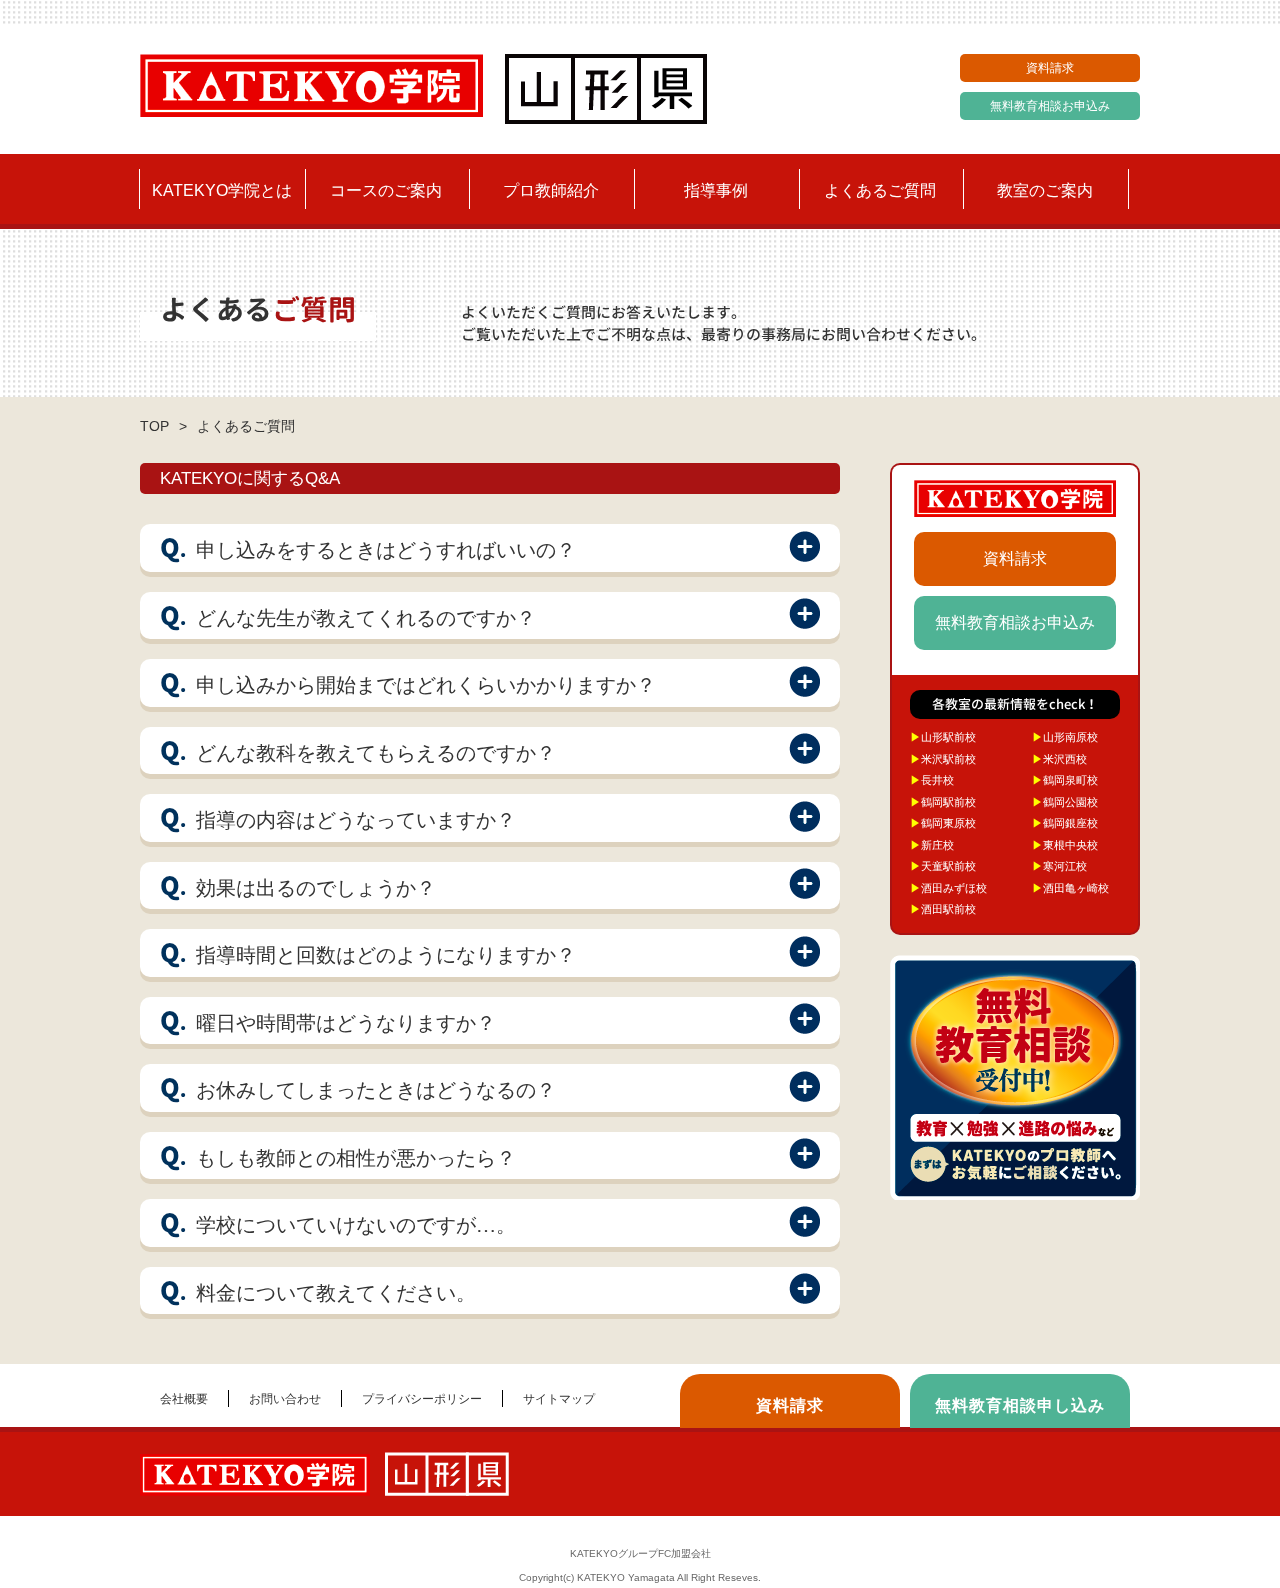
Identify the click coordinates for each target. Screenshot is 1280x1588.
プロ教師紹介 (551, 190)
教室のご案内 (1045, 190)
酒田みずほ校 (948, 888)
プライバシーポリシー (422, 1399)
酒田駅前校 (943, 909)
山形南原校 (1065, 737)
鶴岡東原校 (943, 823)
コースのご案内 (386, 190)
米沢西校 (1059, 759)
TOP (154, 426)
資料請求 (1050, 68)
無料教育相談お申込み (1050, 106)
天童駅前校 (943, 866)
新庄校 (932, 845)
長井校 (932, 780)
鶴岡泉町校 (1065, 780)
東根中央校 (1065, 845)
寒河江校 (1059, 866)
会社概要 (184, 1399)
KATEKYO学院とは (222, 190)
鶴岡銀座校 (1065, 823)
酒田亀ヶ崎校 (1070, 888)
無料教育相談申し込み (1020, 1405)
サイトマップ (559, 1399)
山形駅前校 (943, 737)
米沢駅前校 (943, 759)
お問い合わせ (285, 1399)
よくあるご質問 (880, 190)
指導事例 (716, 190)
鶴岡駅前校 (943, 802)
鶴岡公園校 (1065, 802)
